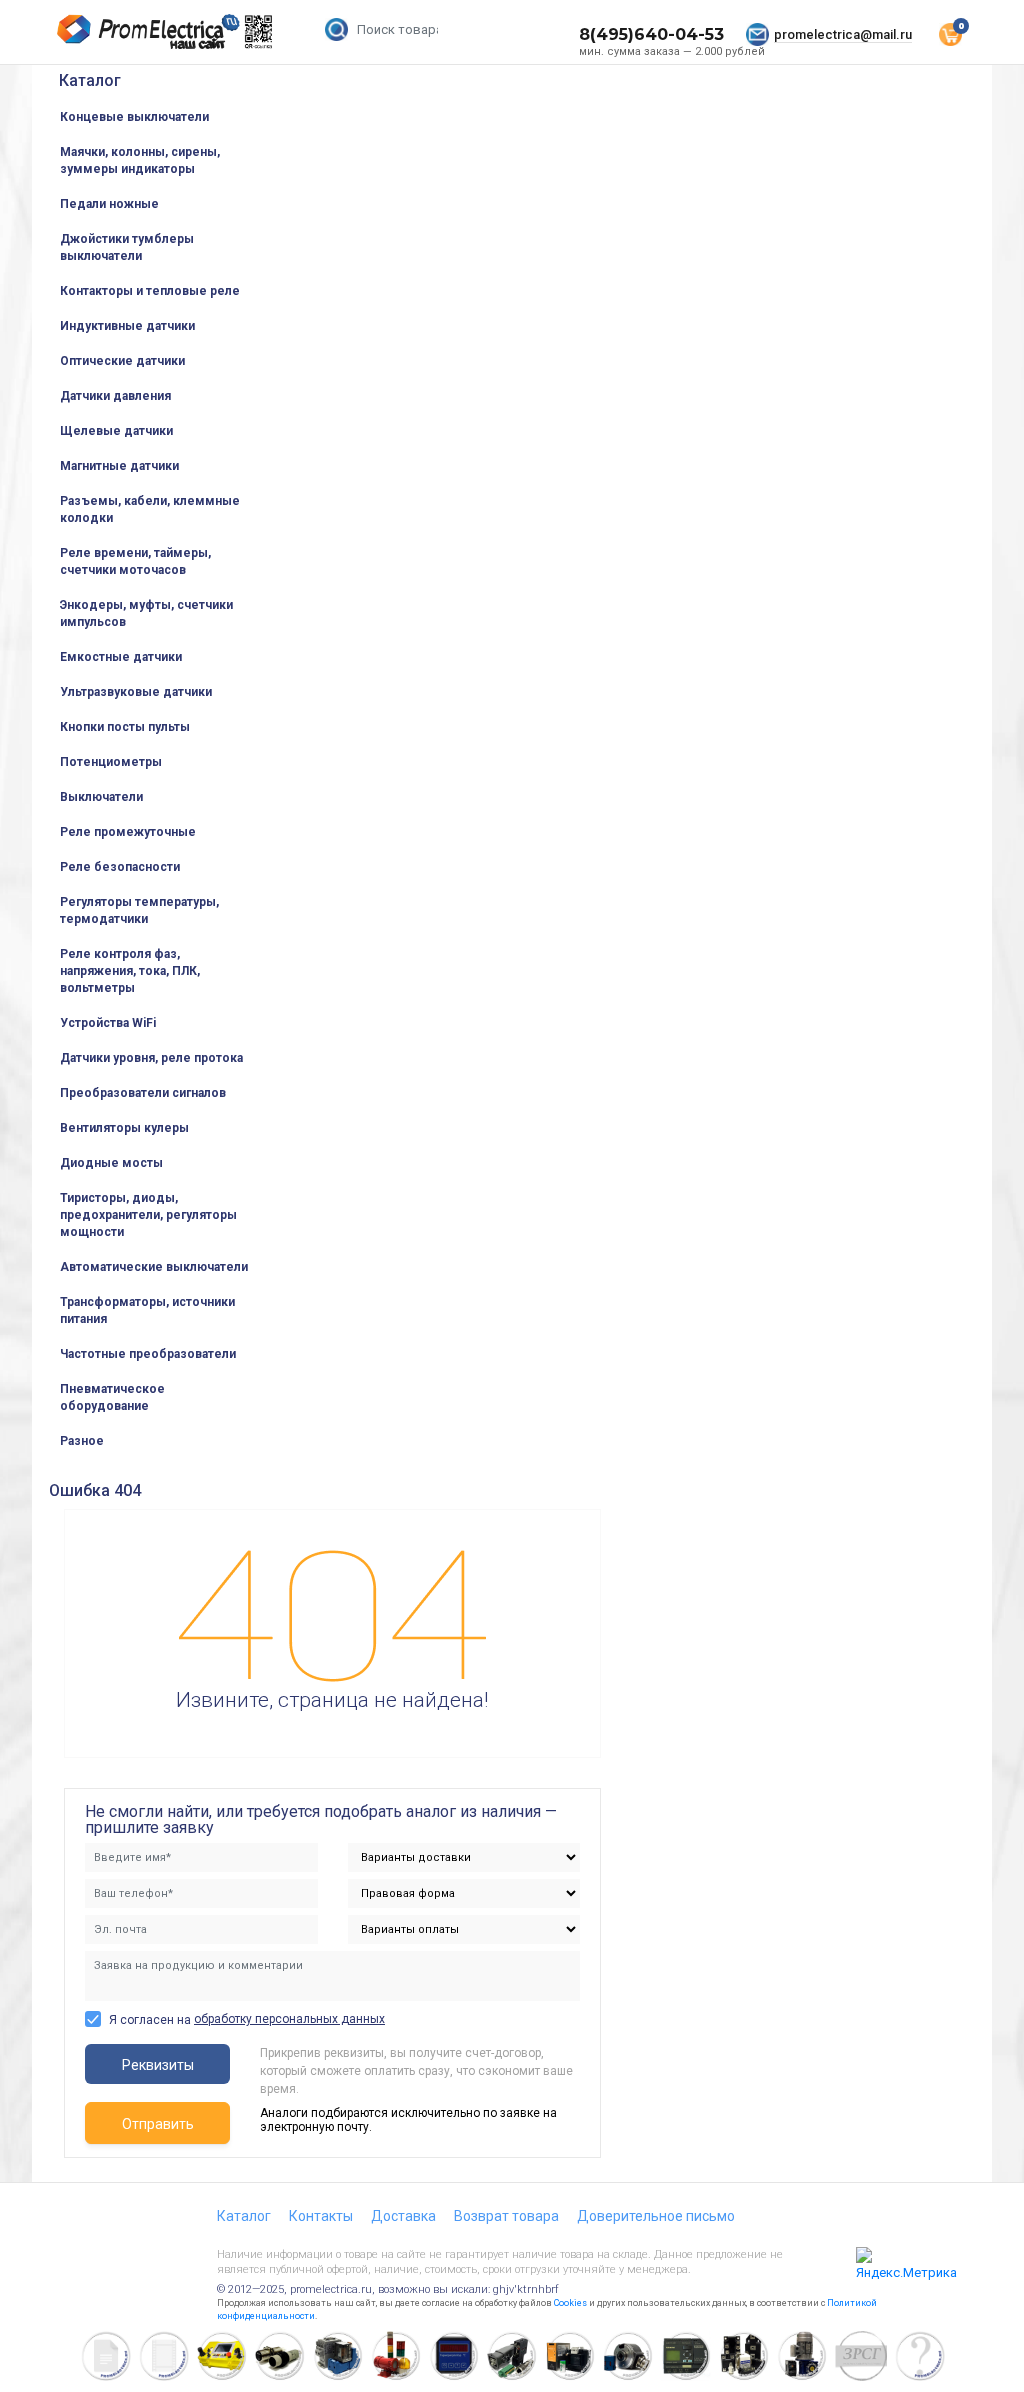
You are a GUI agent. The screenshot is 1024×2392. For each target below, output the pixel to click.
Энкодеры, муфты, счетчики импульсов (146, 613)
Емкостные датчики (121, 657)
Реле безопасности (120, 867)
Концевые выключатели (134, 117)
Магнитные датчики (119, 466)
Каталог (90, 80)
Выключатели (101, 797)
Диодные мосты (111, 1163)
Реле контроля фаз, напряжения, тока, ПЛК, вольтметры (130, 971)
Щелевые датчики (116, 431)
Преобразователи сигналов (143, 1093)
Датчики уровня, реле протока (151, 1058)
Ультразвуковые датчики (136, 692)
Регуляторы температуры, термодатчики (139, 910)
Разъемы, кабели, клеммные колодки (150, 509)
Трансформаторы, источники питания (147, 1310)
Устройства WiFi (108, 1023)
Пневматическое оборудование (112, 1397)
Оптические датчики (122, 361)
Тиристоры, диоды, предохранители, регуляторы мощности (148, 1215)
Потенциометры (111, 762)
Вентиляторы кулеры (124, 1128)
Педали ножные (109, 204)
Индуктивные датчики (127, 326)
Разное (82, 1441)
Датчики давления (115, 396)
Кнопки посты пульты (125, 727)
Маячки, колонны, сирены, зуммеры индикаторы (140, 160)
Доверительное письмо (656, 2216)
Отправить (158, 2124)
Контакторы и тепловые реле (150, 291)
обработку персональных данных (289, 2019)
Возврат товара (506, 2216)
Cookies (570, 2303)
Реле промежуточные (128, 832)
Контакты (321, 2216)
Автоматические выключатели (154, 1267)
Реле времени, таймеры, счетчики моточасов (135, 561)
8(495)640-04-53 (651, 34)
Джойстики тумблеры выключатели (127, 247)
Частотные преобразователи (148, 1354)
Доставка (403, 2216)
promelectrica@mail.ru (843, 34)
